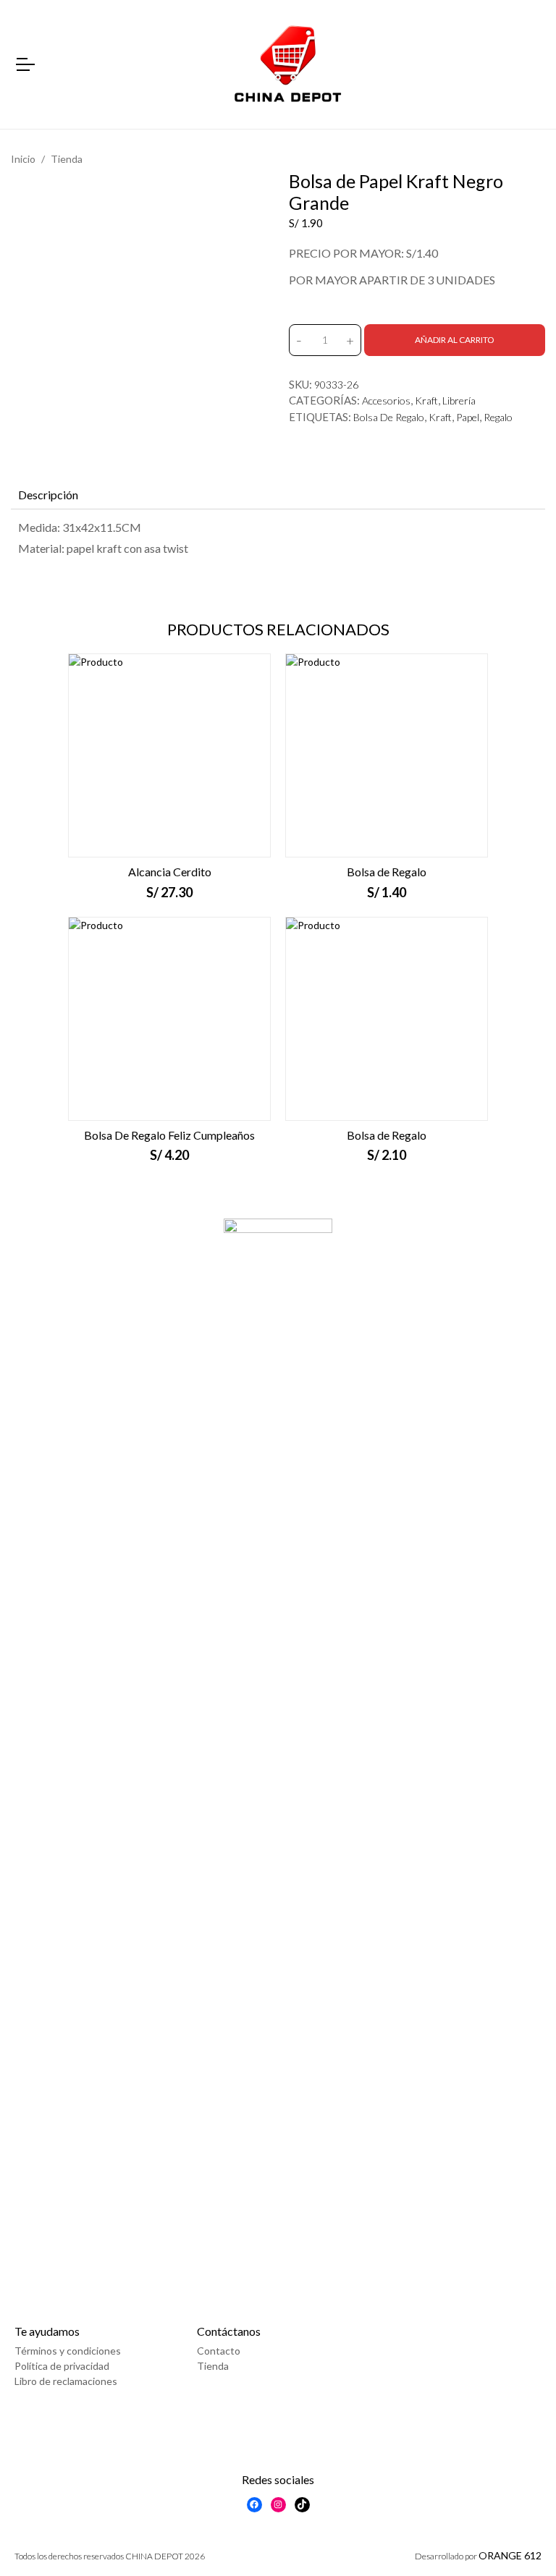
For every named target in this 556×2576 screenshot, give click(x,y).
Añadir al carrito (455, 340)
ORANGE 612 (510, 2555)
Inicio (23, 159)
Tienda (67, 159)
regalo (498, 417)
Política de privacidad (62, 2366)
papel (468, 417)
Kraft (426, 401)
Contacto (219, 2351)
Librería (459, 401)
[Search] (533, 65)
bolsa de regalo (389, 417)
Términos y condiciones (68, 2351)
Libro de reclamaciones (66, 2381)
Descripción (48, 495)
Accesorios (386, 401)
